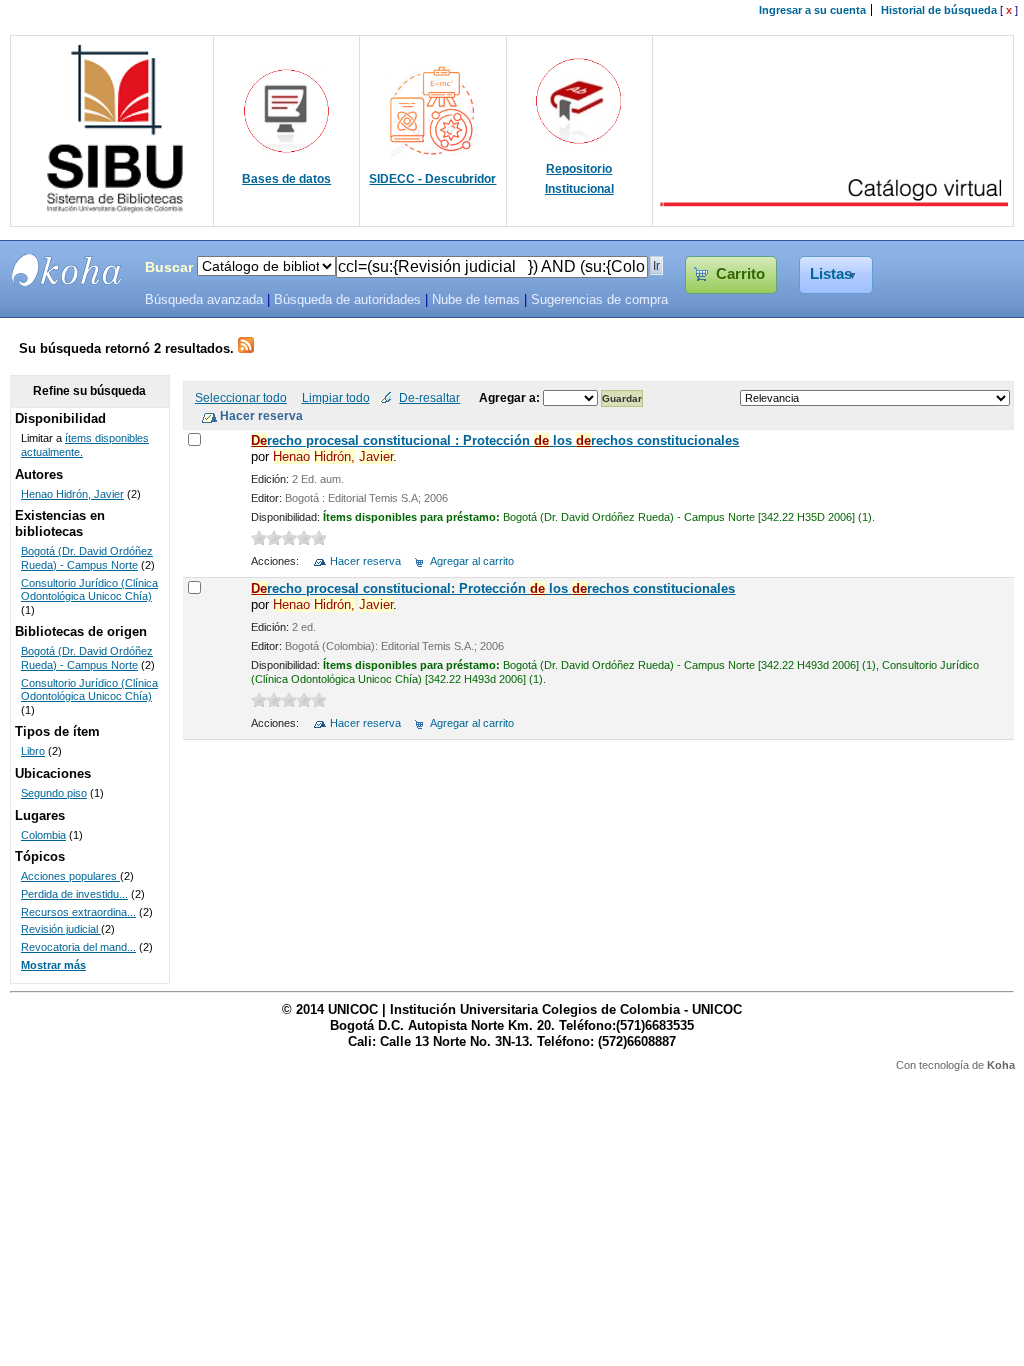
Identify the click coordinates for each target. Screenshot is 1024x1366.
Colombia (43, 835)
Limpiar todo (336, 397)
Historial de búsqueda (939, 10)
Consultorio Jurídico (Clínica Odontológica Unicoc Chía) (89, 590)
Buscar (169, 267)
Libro (33, 751)
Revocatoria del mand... (78, 947)
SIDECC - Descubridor (432, 179)
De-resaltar (429, 397)
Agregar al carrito (472, 561)
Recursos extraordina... (78, 912)
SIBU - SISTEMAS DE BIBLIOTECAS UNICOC (67, 270)
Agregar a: (511, 397)
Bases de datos (286, 179)
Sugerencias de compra (599, 300)
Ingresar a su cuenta (812, 10)
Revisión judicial (61, 929)
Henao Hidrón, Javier (72, 494)
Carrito (740, 274)
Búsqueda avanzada (204, 300)
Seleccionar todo (241, 397)
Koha (1001, 1065)
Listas (831, 274)
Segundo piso (54, 793)
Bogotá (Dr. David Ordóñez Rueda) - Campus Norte (87, 558)
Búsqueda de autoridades (347, 300)
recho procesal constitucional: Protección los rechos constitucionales (493, 588)
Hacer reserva (365, 561)
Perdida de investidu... (74, 894)
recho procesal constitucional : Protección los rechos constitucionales (495, 440)
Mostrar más (53, 965)
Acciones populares (70, 876)
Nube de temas (476, 300)
